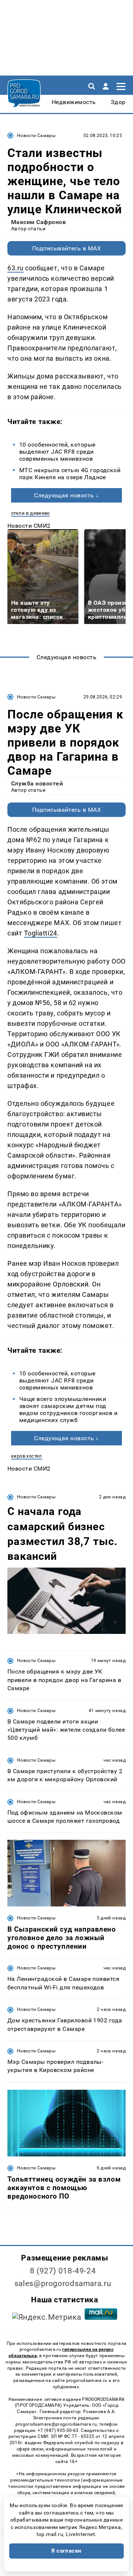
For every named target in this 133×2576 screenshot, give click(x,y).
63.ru (16, 268)
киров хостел (27, 1456)
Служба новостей (37, 783)
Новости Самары (36, 136)
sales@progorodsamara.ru (63, 2283)
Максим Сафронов (38, 222)
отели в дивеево (30, 513)
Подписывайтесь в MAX (67, 248)
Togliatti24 (41, 933)
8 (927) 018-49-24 (63, 2271)
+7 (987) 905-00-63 (58, 2430)
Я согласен (66, 2551)
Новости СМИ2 (29, 526)
